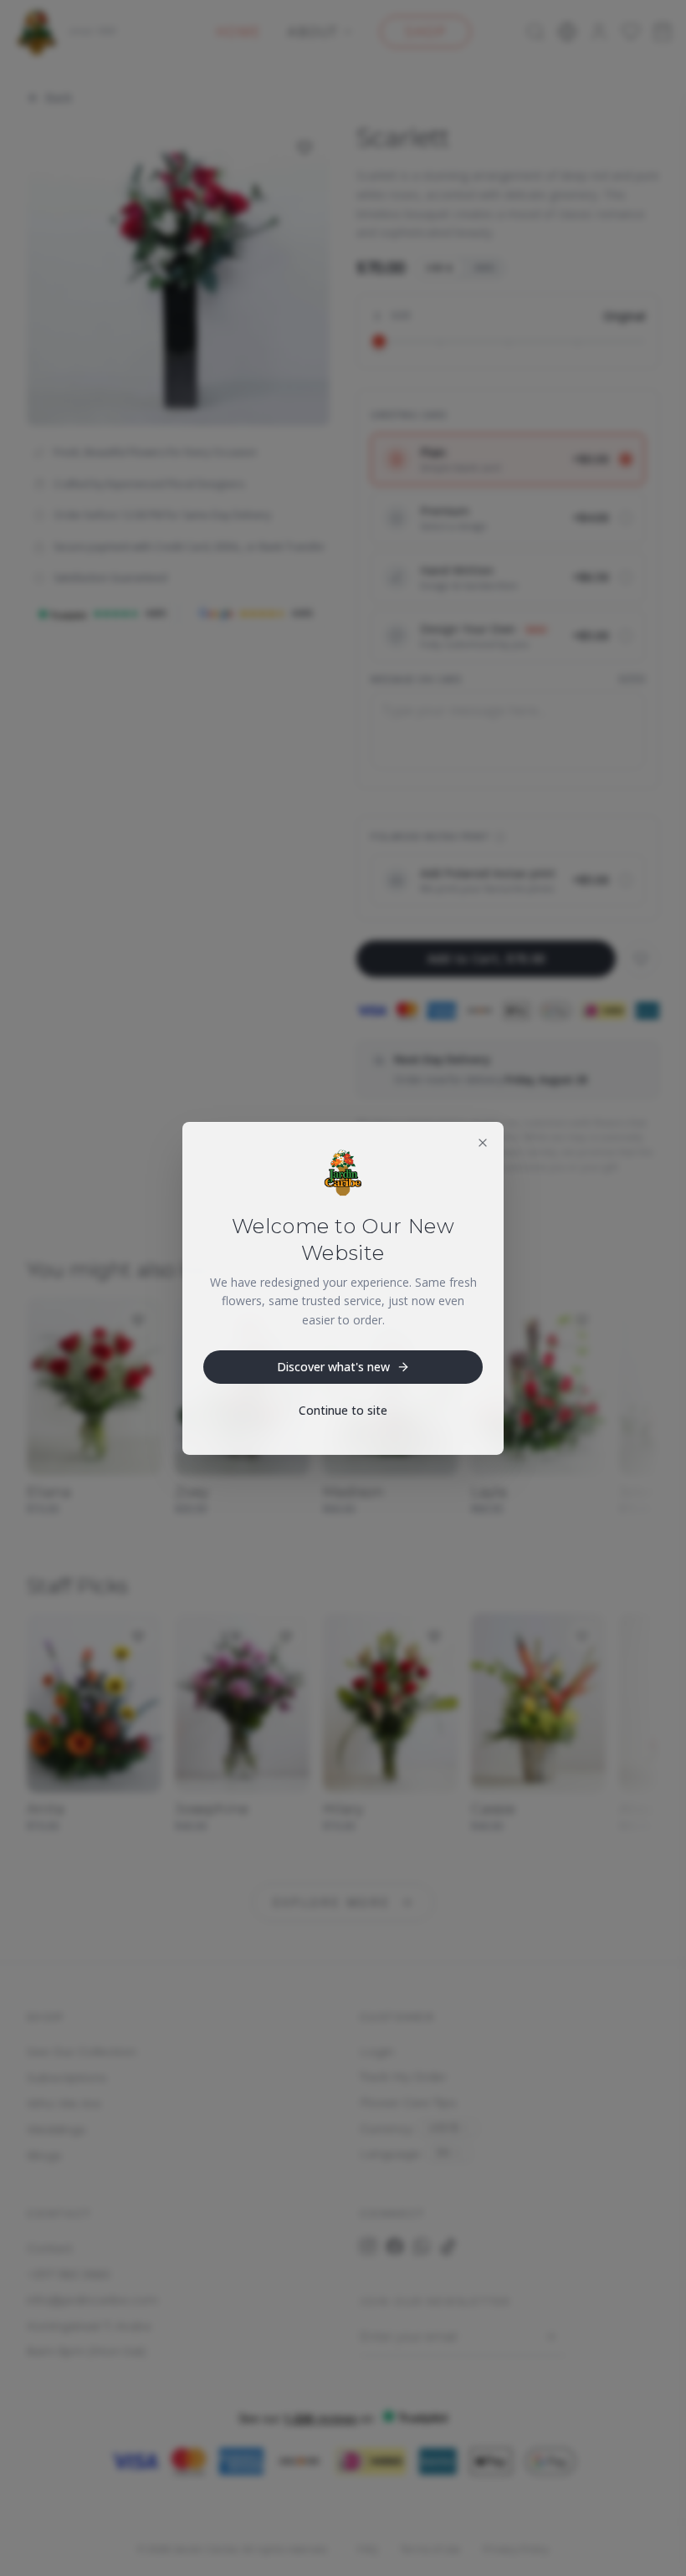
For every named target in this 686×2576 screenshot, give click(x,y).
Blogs (44, 2155)
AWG (485, 267)
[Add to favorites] (305, 148)
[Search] (535, 32)
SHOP (425, 32)
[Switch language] (567, 32)
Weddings (56, 2129)
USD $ (439, 267)
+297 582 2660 (69, 2274)
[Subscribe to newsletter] (550, 2337)
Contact (50, 2248)
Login (377, 2051)
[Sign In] (599, 32)
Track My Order (403, 2077)
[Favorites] (631, 32)
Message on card (416, 679)
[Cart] (663, 32)
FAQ (367, 2549)
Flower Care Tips (408, 2102)
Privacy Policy (516, 2549)
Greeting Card (409, 415)
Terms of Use (430, 2549)
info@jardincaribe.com (92, 2300)
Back (59, 97)
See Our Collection (82, 2051)
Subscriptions (67, 2077)
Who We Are (64, 2103)
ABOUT (313, 32)
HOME (238, 32)
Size (401, 315)
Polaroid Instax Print (430, 836)
